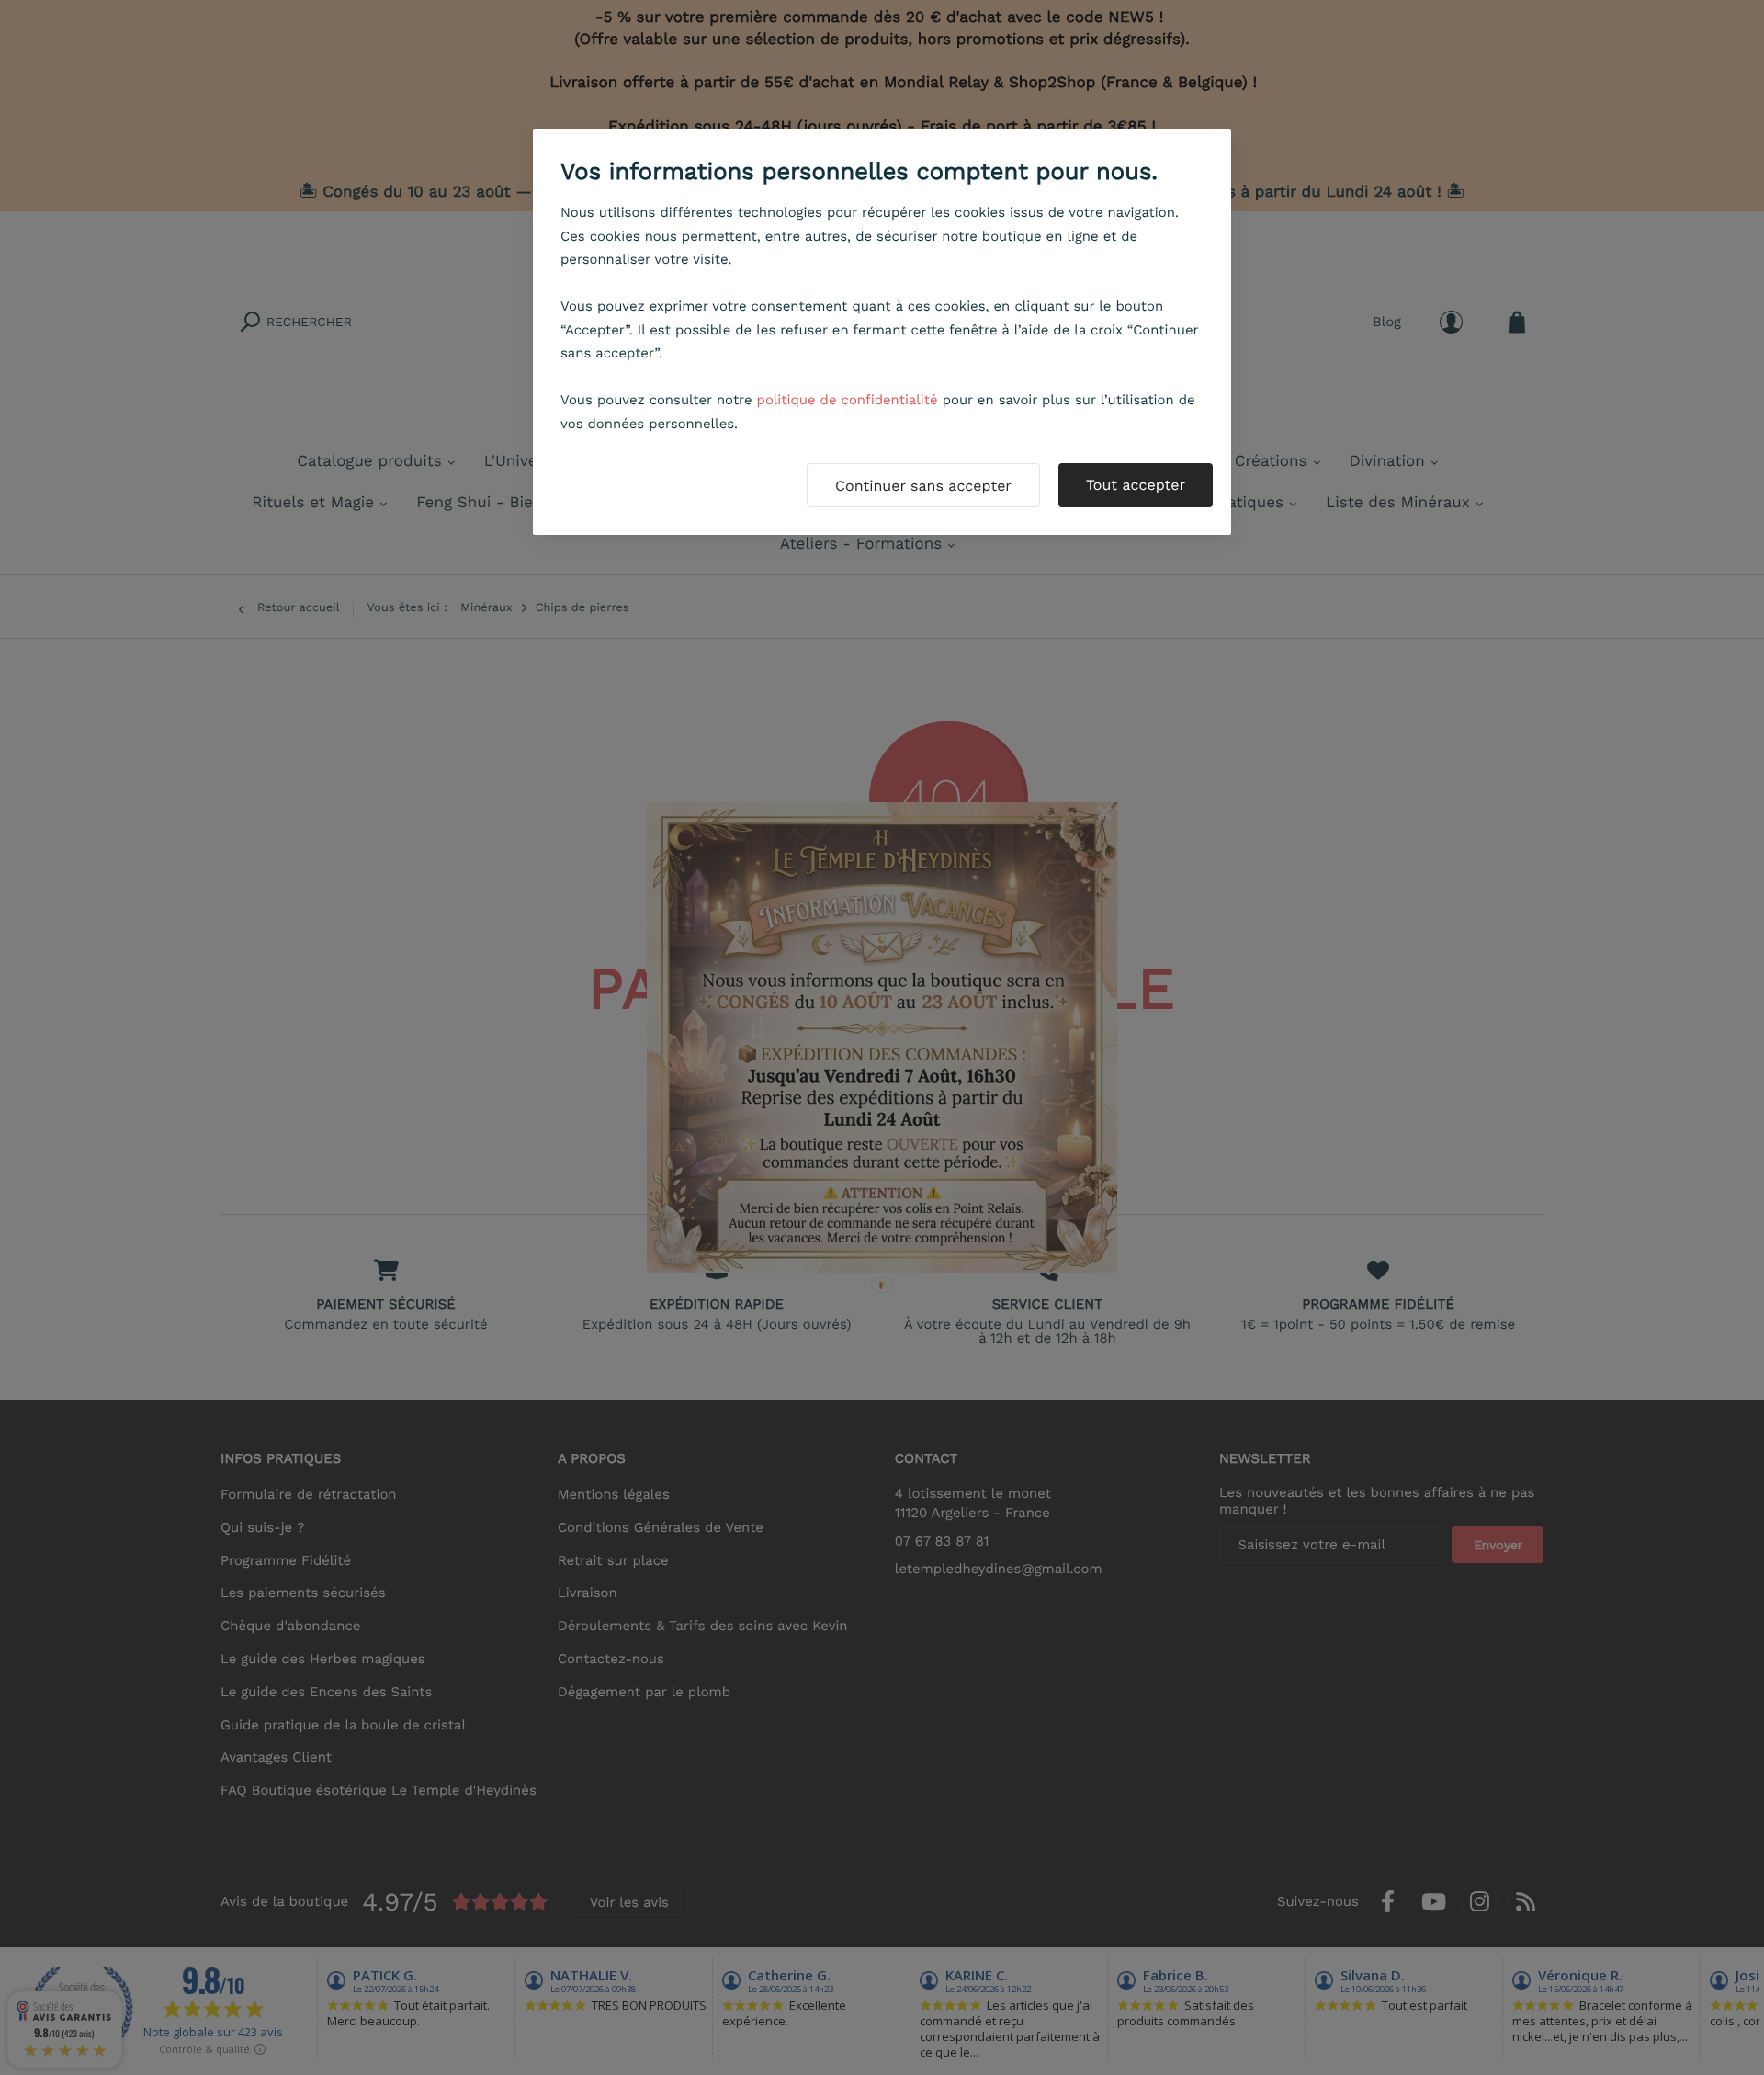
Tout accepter (1136, 485)
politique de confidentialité (848, 400)
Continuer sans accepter (923, 486)
